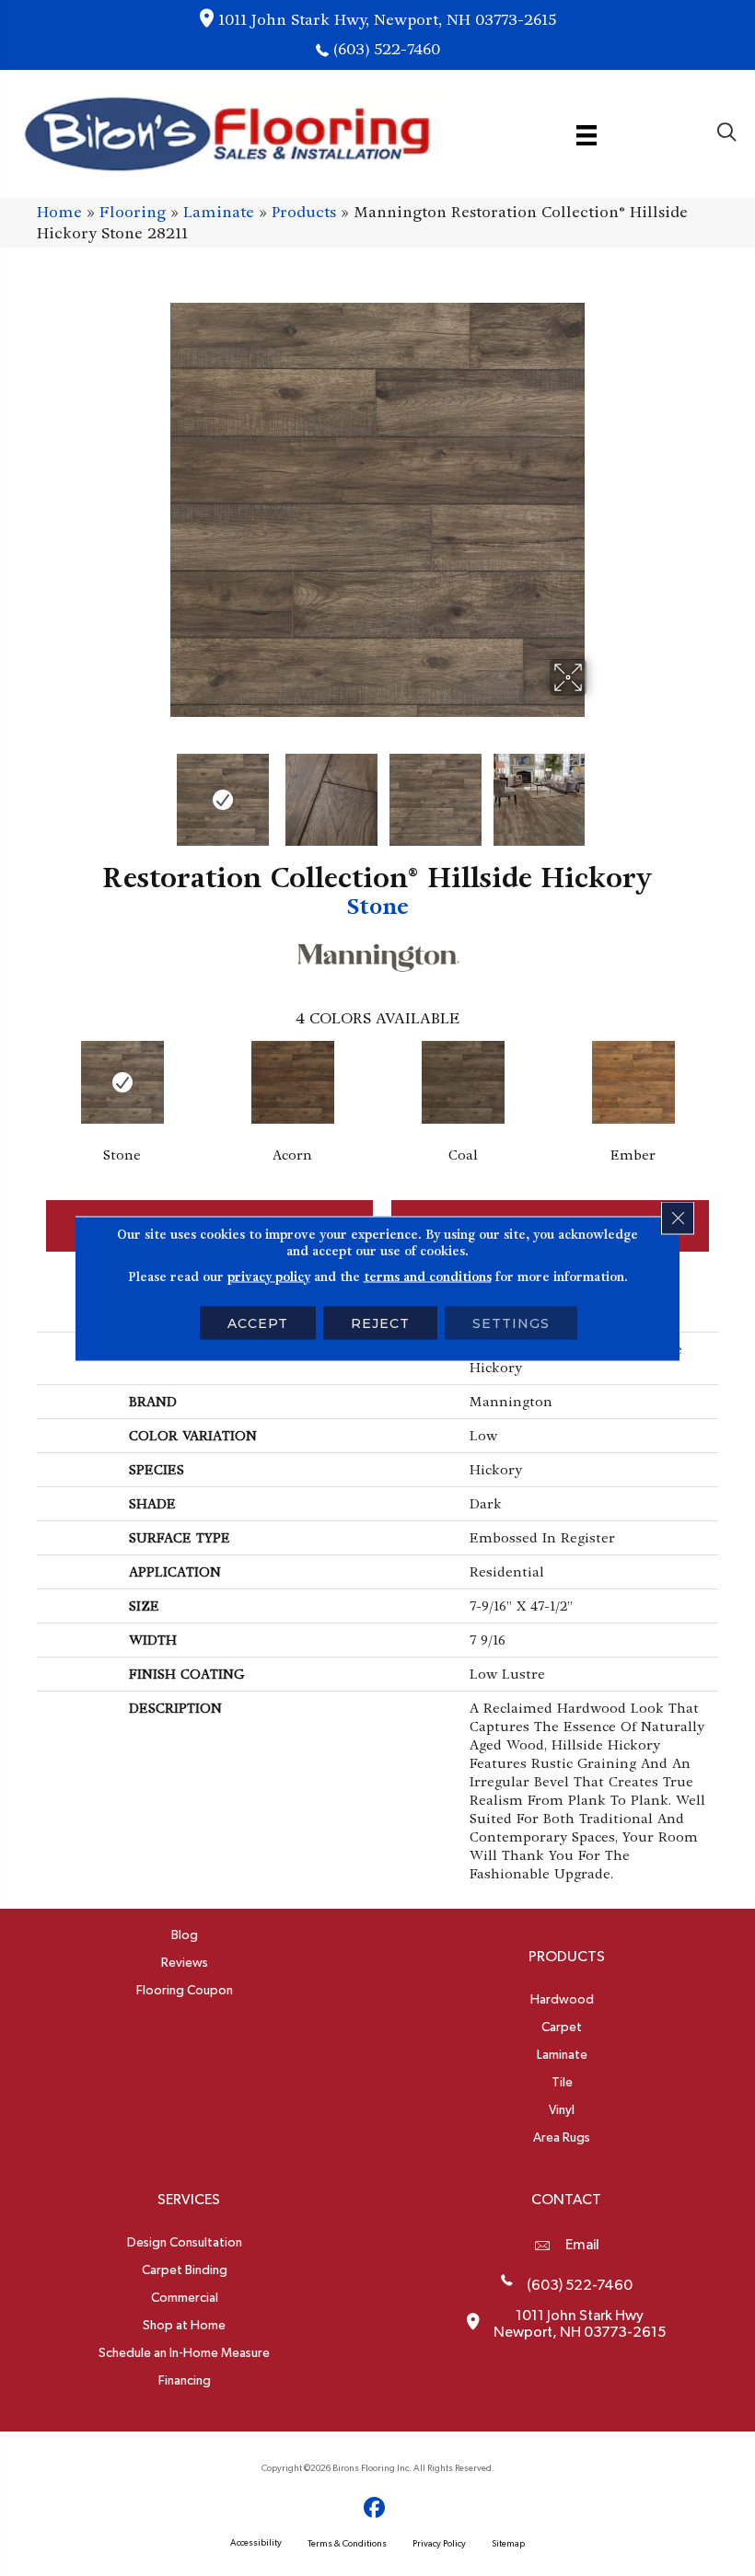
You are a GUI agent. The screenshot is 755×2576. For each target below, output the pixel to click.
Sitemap (508, 2544)
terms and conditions (428, 1276)
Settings (511, 1323)
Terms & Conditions (347, 2544)
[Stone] (122, 1082)
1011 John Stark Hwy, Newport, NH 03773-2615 (387, 20)
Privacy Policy (439, 2544)
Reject (380, 1323)
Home (59, 212)
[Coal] (463, 1082)
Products (304, 212)
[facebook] (375, 2508)
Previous (157, 791)
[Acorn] (292, 1082)
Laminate (219, 212)
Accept (258, 1323)
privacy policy (269, 1276)
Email (582, 2245)
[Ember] (633, 1082)
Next (598, 791)
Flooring (133, 212)
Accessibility (256, 2543)
